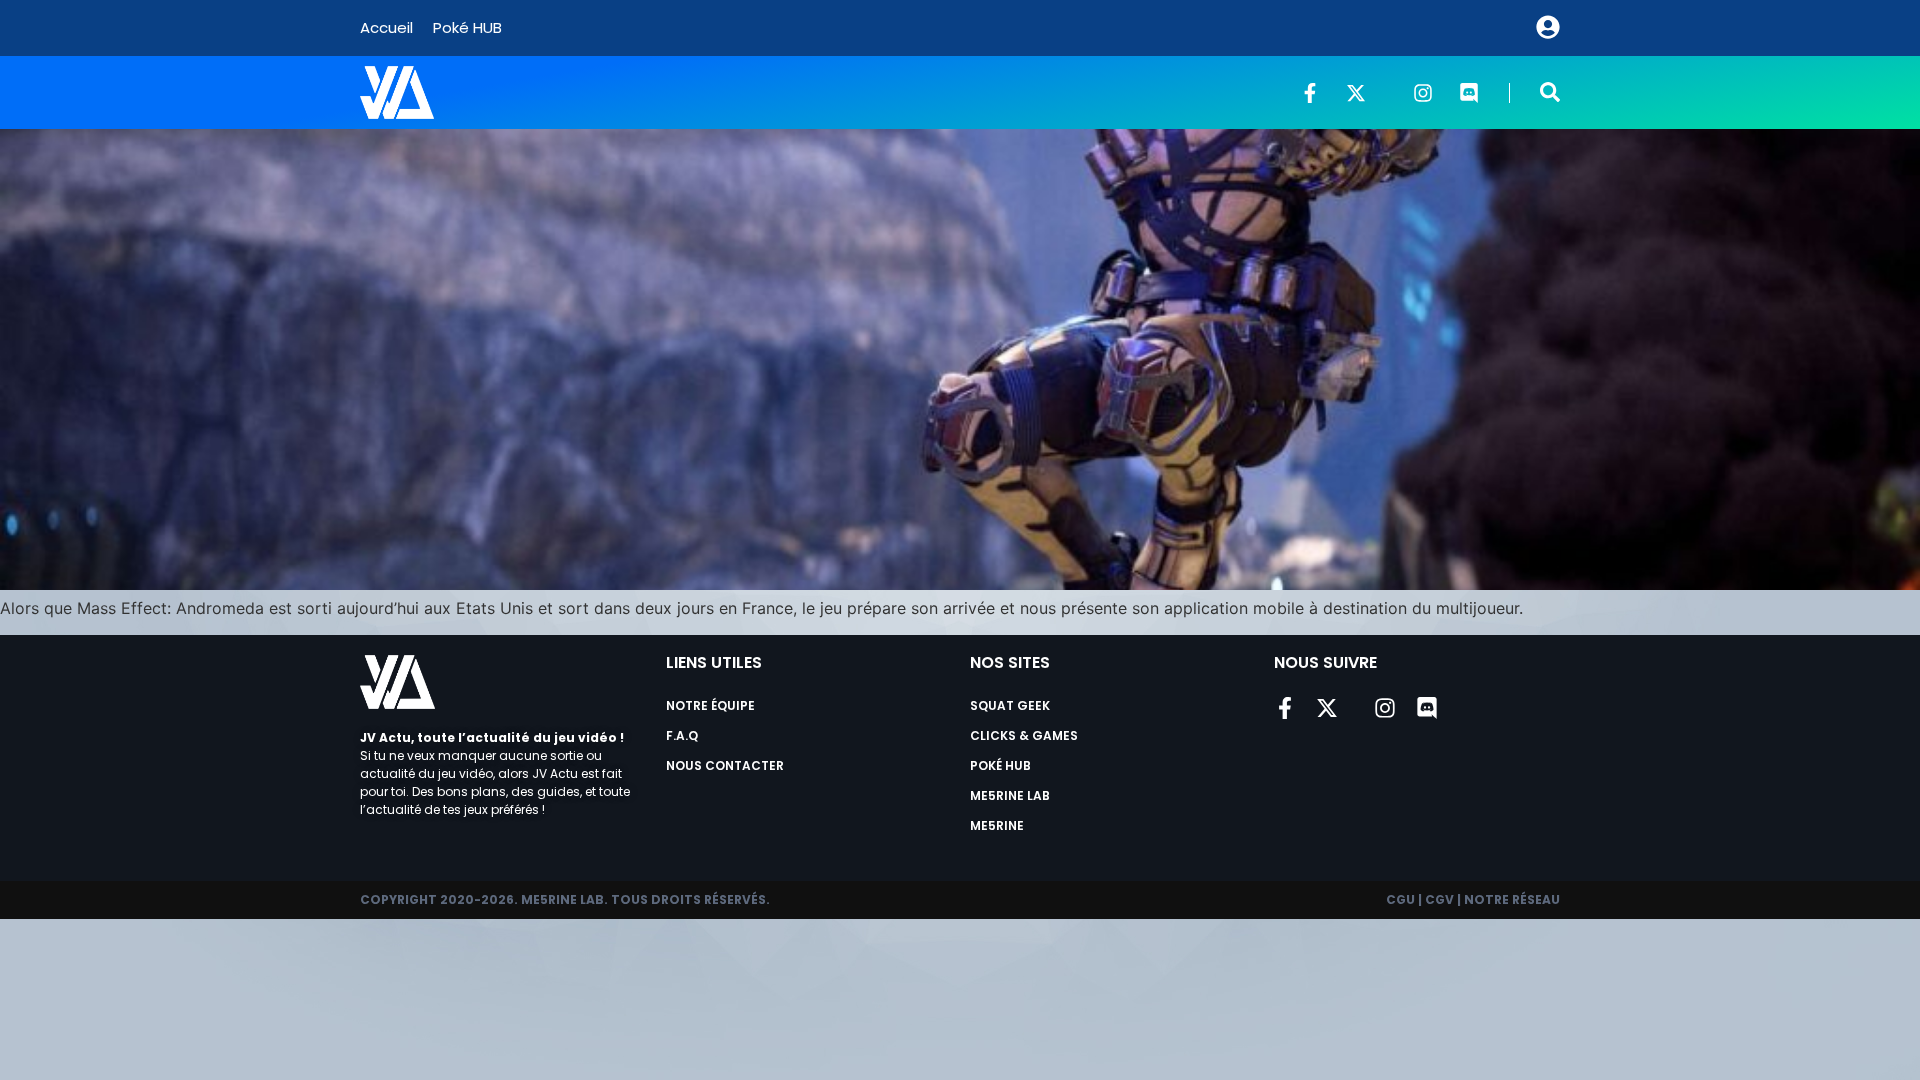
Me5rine (997, 825)
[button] (1550, 92)
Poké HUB (467, 27)
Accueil (386, 27)
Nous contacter (725, 765)
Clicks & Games (1024, 735)
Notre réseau (1512, 899)
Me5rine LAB (1010, 795)
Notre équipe (710, 705)
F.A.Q (682, 735)
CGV (1439, 899)
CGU (1400, 899)
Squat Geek (1010, 705)
